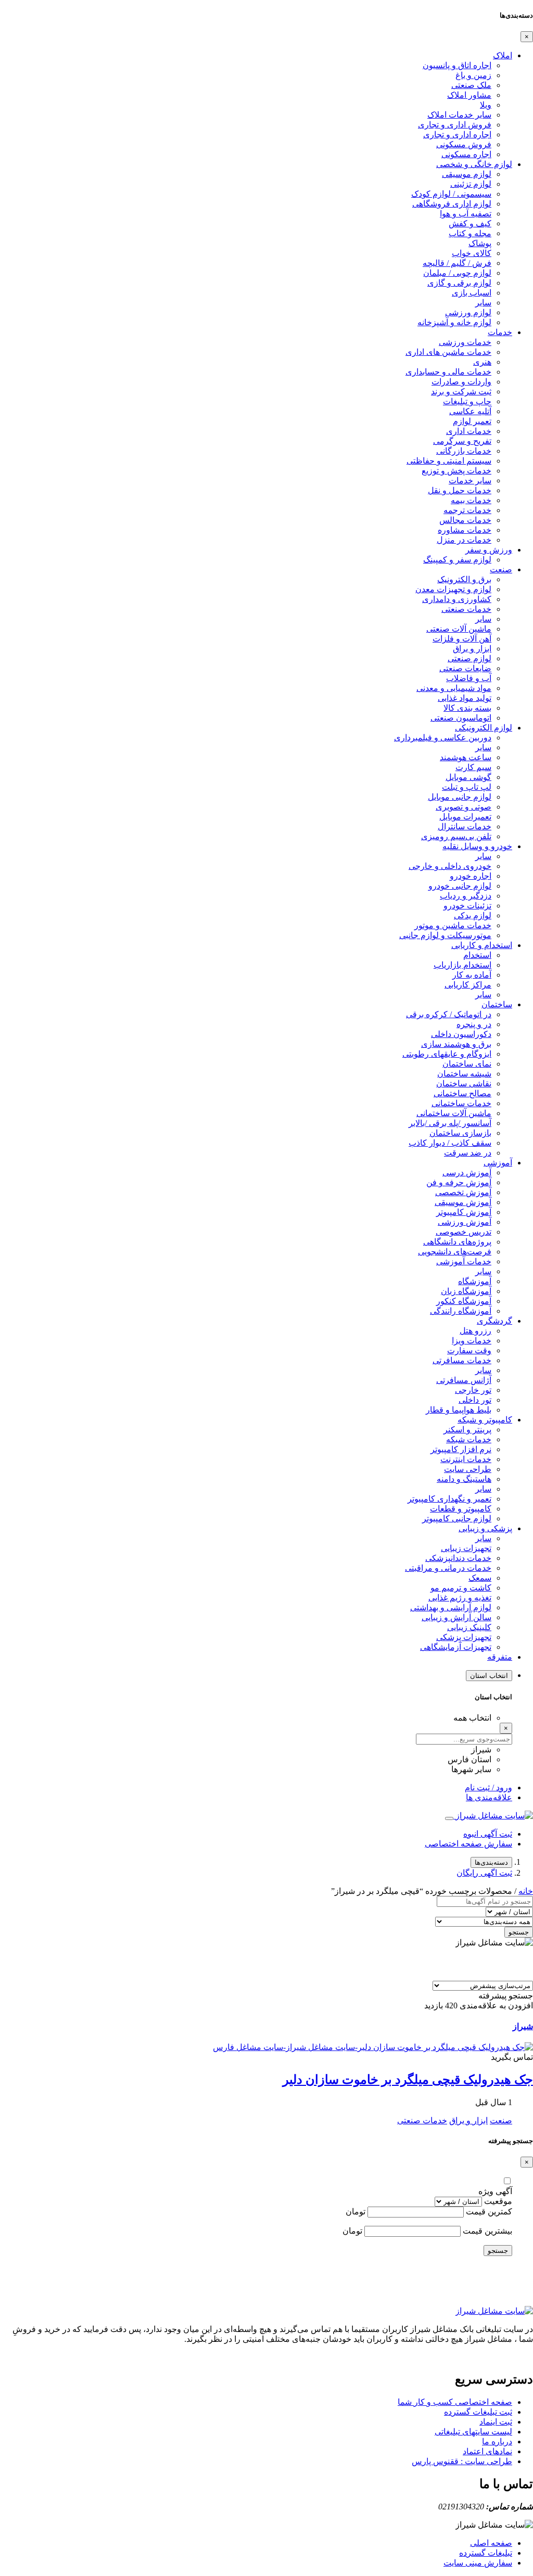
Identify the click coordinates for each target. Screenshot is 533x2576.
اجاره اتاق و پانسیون (457, 65)
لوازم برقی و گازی (459, 283)
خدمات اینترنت (466, 1459)
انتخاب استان (489, 1676)
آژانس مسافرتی (464, 1380)
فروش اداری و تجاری (455, 125)
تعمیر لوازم (472, 421)
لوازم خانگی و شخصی (474, 164)
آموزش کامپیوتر (464, 1212)
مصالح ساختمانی (462, 1093)
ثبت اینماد (496, 2422)
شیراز (523, 2026)
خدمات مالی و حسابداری (448, 372)
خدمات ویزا (472, 1341)
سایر (483, 303)
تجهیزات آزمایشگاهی (456, 1647)
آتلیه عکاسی (470, 411)
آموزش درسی (467, 1172)
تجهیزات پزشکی (464, 1637)
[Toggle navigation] (449, 1818)
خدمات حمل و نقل (460, 490)
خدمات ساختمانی (461, 1103)
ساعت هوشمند (466, 757)
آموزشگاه (475, 1281)
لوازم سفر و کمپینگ (457, 560)
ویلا (486, 105)
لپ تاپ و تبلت (467, 787)
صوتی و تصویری (464, 807)
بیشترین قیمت (487, 2231)
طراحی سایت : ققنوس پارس (462, 2461)
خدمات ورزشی (465, 342)
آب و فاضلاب (469, 678)
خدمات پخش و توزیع (456, 471)
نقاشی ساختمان (464, 1084)
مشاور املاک (469, 95)
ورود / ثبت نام (488, 1787)
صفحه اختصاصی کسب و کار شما (455, 2402)
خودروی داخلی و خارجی (450, 866)
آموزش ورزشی (465, 1222)
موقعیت (498, 2201)
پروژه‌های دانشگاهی (457, 1242)
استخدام (477, 955)
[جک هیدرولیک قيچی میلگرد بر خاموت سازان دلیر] (373, 2047)
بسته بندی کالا (467, 708)
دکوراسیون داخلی (461, 1034)
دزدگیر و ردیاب (466, 896)
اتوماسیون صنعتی (461, 718)
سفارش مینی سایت (478, 2563)
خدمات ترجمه (467, 510)
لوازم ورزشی (468, 312)
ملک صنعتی (471, 85)
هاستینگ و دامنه (464, 1479)
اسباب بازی (472, 293)
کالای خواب (472, 253)
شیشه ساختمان (464, 1074)
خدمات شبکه (469, 1439)
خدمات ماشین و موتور (453, 925)
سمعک (480, 1578)
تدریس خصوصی (464, 1232)
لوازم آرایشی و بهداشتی (451, 1607)
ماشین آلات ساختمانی (454, 1113)
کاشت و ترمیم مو (461, 1588)
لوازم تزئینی (471, 184)
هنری (482, 362)
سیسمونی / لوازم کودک (451, 194)
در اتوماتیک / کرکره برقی (449, 1014)
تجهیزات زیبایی (466, 1548)
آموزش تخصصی (463, 1192)
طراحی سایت (468, 1469)
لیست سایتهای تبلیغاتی (473, 2432)
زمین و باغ (473, 75)
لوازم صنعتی (469, 658)
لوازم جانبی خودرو (460, 886)
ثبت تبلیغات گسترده (478, 2412)
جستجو (519, 1932)
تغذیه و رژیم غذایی (460, 1598)
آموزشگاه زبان (466, 1291)
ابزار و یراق (472, 649)
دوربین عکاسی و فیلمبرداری (443, 738)
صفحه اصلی (491, 2543)
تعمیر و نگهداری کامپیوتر (449, 1499)
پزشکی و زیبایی (485, 1528)
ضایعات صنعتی (465, 668)
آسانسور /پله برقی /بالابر (450, 1123)
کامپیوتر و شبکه (485, 1420)
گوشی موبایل (468, 777)
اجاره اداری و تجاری (457, 134)
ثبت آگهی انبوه (488, 1834)
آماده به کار (472, 975)
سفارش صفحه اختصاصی (468, 1844)
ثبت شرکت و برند (461, 392)
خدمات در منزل (464, 540)
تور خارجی (473, 1390)
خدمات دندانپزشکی (458, 1558)
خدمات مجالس (465, 520)
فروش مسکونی (464, 144)
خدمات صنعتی (466, 609)
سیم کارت (473, 767)
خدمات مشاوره (465, 530)
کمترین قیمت (489, 2212)
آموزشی (498, 1163)
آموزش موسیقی (463, 1202)
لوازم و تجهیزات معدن (453, 589)
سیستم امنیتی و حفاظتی (449, 461)
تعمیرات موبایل (465, 817)
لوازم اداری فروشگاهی (452, 204)
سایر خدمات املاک (459, 115)
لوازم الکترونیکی (484, 728)
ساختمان (497, 1004)
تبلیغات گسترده (486, 2553)
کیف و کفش (470, 223)
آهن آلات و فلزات (462, 639)
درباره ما (497, 2442)
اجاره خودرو (471, 876)
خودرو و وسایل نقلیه (477, 846)
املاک (503, 55)
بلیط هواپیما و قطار (459, 1410)
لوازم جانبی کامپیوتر (457, 1518)
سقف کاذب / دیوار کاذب (450, 1143)
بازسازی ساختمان (460, 1133)
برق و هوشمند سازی (456, 1044)
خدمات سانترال (465, 826)
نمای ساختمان (467, 1064)
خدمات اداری (469, 431)
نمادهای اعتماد (487, 2451)
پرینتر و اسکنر (467, 1430)
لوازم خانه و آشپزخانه (454, 322)
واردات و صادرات (461, 382)
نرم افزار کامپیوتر (461, 1449)
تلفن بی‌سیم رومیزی (456, 836)
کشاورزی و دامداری (457, 599)
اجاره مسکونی (466, 154)
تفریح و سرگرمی (462, 441)
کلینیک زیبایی (469, 1627)
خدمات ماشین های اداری (448, 352)
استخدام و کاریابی (482, 945)
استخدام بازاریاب (462, 965)
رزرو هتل (475, 1331)
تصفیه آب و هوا (466, 214)
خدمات (500, 332)
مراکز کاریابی (468, 985)
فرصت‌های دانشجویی (455, 1252)
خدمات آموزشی (464, 1261)
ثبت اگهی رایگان (484, 1873)
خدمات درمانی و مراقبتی (448, 1568)
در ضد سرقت (468, 1153)
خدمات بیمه (471, 500)
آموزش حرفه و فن (459, 1182)
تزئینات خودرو (467, 906)
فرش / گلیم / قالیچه (457, 263)
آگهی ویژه (495, 2191)
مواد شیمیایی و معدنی (454, 688)
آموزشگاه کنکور (464, 1301)
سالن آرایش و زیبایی (456, 1617)
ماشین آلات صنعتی (459, 629)
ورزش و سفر (489, 550)
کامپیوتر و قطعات (461, 1509)
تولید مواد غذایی (465, 698)
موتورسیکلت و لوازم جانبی (445, 935)
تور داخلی (475, 1400)
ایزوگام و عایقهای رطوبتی (447, 1054)
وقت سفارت (469, 1350)
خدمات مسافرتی (462, 1360)
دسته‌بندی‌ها (491, 1862)
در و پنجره (474, 1024)
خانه (526, 1891)
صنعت (501, 569)
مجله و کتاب (470, 233)
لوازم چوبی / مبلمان (457, 273)
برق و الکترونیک (464, 579)
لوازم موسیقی (467, 174)
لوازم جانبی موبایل (460, 797)
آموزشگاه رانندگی (461, 1311)
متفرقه (500, 1657)
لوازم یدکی (473, 915)
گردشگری (494, 1321)
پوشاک (480, 243)
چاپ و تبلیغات (467, 401)
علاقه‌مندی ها (489, 1797)
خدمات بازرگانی (464, 451)
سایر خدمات (470, 480)
